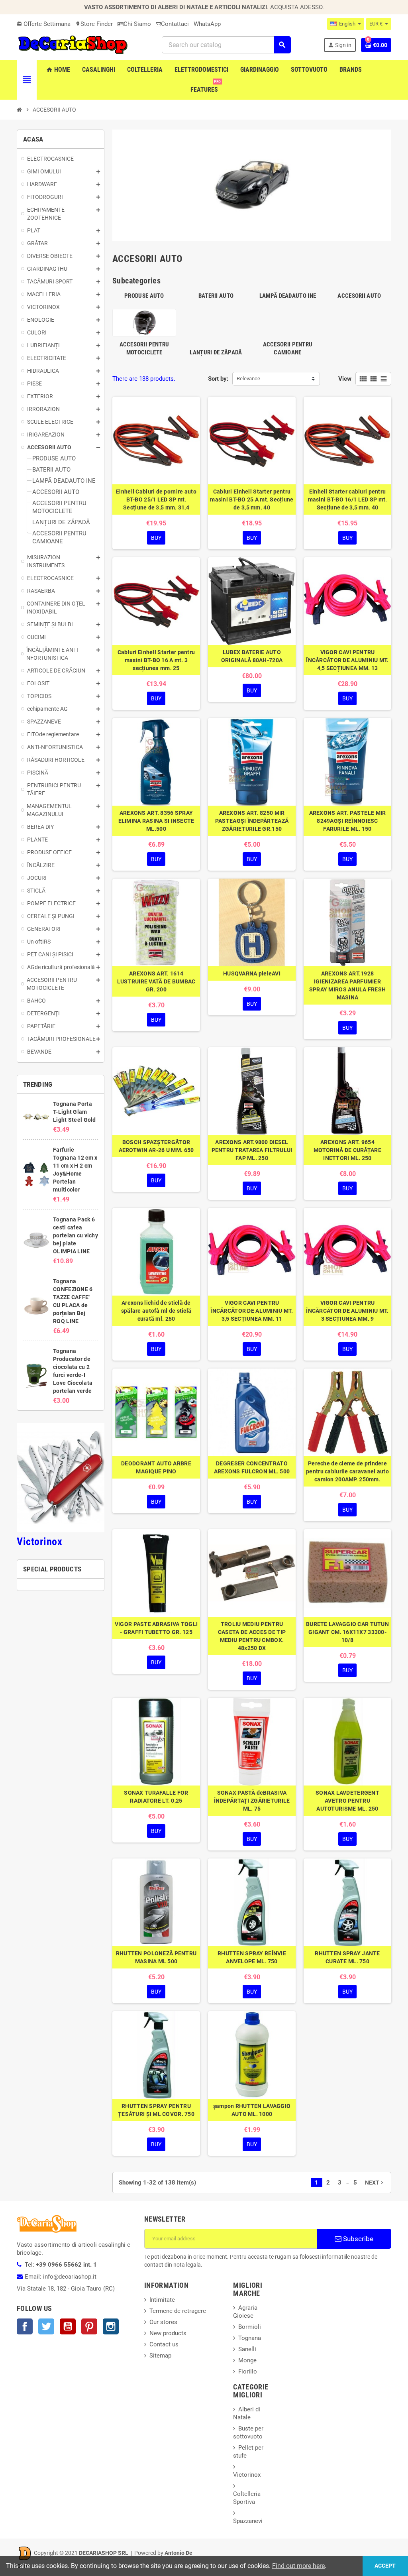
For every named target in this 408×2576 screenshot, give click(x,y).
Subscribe (357, 2239)
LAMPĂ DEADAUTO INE (288, 296)
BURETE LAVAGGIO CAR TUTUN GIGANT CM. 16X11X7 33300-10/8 (347, 1632)
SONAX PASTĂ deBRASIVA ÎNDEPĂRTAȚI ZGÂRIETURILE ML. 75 (252, 1801)
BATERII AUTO (216, 296)
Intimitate (162, 2300)
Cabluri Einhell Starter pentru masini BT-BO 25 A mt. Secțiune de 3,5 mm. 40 (252, 499)
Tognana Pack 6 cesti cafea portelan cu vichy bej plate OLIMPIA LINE (76, 1235)
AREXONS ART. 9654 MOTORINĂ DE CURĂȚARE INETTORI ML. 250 (347, 1150)
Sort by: (218, 379)
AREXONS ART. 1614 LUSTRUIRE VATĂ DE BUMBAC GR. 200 (156, 981)
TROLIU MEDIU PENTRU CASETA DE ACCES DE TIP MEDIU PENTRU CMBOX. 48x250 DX (252, 1636)
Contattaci (175, 24)
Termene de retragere (178, 2311)
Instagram (111, 2326)
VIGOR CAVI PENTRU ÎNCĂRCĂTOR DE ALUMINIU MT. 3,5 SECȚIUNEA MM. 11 (252, 1311)
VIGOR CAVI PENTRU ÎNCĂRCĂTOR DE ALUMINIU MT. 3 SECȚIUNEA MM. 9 (347, 1311)
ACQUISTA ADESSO (296, 7)
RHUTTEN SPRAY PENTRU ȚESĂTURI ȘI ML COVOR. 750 (156, 2110)
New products (168, 2333)
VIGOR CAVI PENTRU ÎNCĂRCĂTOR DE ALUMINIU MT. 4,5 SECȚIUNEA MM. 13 (347, 660)
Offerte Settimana (44, 24)
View (345, 379)
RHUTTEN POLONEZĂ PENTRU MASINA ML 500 (156, 1957)
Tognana (250, 2338)
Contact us (164, 2344)
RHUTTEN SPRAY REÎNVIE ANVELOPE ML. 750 (252, 1957)
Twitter (46, 2326)
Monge (247, 2360)
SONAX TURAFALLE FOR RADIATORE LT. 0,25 (156, 1797)
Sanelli (247, 2349)
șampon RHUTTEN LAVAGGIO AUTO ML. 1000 (252, 2110)
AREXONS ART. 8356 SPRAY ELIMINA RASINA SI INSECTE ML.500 (156, 821)
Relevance (248, 379)
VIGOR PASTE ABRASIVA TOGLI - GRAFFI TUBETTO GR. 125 (156, 1628)
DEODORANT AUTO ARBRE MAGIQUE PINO (156, 1467)
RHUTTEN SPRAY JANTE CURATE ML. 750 (347, 1957)
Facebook (25, 2326)
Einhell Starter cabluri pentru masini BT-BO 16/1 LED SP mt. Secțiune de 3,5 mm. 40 (348, 499)
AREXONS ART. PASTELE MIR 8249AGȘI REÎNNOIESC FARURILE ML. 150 (348, 821)
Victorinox (39, 1542)
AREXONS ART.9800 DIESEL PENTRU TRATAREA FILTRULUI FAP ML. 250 (252, 1150)
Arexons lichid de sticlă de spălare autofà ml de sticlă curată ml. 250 (156, 1311)
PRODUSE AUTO (144, 296)
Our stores (163, 2322)
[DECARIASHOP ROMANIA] (73, 44)
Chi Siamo (137, 24)
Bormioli (250, 2327)
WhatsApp (207, 24)
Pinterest (89, 2326)
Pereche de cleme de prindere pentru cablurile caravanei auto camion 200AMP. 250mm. (347, 1471)
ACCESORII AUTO (359, 296)
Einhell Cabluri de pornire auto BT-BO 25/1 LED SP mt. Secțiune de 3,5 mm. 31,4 (156, 499)
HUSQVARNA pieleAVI (252, 973)
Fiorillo (248, 2371)
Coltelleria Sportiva (247, 2498)
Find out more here (298, 2566)
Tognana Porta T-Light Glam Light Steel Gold (74, 1112)
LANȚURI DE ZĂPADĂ (216, 352)
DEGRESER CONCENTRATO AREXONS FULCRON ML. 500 (252, 1467)
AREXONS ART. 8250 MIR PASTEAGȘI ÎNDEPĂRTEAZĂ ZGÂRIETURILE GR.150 (252, 821)
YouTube (68, 2326)
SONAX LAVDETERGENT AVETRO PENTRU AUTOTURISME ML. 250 (347, 1801)
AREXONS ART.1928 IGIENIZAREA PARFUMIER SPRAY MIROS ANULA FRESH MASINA (347, 985)
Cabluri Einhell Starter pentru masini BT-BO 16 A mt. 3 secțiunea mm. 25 (156, 660)
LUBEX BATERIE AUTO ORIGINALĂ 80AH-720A (252, 656)
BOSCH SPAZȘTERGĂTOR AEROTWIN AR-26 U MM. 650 (156, 1146)
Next (375, 2183)
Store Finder (94, 24)
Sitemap (160, 2356)
